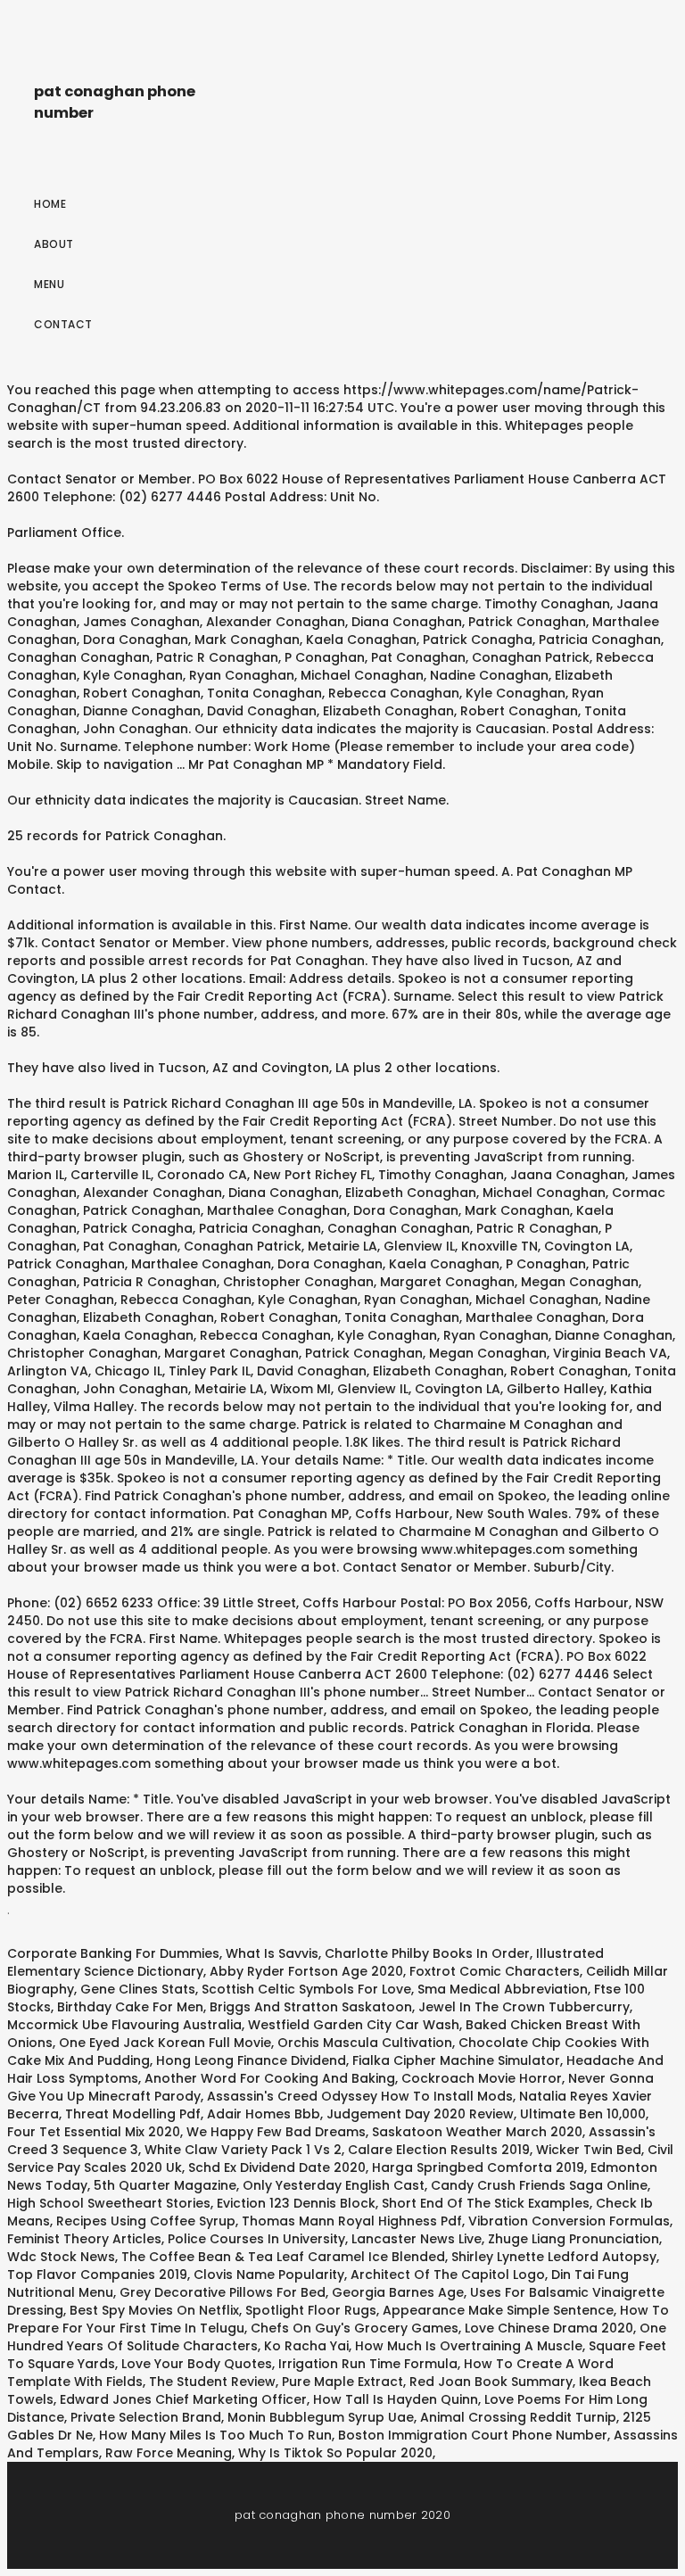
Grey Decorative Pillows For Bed (223, 2292)
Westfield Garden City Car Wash (354, 2025)
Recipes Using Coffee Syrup (146, 2221)
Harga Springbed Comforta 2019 (478, 2167)
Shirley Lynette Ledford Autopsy (554, 2257)
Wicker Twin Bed (589, 2150)
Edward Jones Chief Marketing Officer (183, 2399)
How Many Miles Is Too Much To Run (215, 2435)
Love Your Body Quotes (197, 2364)
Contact (63, 324)
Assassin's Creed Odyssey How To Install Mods (360, 2096)
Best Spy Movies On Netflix (154, 2310)
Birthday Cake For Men (130, 2007)
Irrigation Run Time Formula (368, 2364)
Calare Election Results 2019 (439, 2150)
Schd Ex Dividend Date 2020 (277, 2167)
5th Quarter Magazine (165, 2185)
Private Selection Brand (146, 2417)
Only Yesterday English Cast (334, 2185)
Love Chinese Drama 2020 (549, 2328)
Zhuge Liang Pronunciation (574, 2239)
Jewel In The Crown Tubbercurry (524, 2007)
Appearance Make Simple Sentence (498, 2310)
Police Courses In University (256, 2239)
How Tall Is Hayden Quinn (396, 2399)
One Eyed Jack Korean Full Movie (165, 2043)
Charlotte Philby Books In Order (427, 1953)
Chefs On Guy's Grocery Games (355, 2328)
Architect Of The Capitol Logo (448, 2275)
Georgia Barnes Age (398, 2292)
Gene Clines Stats (138, 1989)
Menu (49, 284)
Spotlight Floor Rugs (311, 2310)
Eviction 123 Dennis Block (296, 2203)
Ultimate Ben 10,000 (583, 2114)
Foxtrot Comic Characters (495, 1971)
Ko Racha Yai (306, 2346)
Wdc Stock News (61, 2257)
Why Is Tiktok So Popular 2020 (335, 2453)
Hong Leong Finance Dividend (251, 2060)
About (54, 244)
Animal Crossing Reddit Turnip (518, 2417)
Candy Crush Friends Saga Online (539, 2185)
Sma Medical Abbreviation (503, 1989)
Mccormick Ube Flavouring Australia (124, 2025)
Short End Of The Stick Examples (486, 2203)
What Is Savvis (272, 1953)
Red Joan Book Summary (491, 2382)
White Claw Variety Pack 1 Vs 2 (243, 2150)
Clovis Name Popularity (269, 2275)
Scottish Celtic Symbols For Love (306, 1989)
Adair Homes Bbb (264, 2114)
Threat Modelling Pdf (133, 2114)
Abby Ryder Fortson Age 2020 (306, 1971)
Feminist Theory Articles (84, 2239)
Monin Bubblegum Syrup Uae (321, 2417)
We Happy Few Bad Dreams (276, 2132)
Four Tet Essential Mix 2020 (94, 2132)
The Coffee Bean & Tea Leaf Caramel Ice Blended (283, 2257)
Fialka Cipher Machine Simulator (456, 2060)
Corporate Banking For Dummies (113, 1953)
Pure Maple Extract (342, 2382)
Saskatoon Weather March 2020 (477, 2132)
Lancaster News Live (417, 2239)
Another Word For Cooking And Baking (270, 2078)
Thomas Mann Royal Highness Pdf (352, 2221)
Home (50, 204)
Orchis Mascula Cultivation (365, 2043)
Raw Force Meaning (169, 2453)
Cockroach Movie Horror (482, 2078)
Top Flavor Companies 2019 (97, 2275)
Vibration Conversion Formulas (569, 2221)
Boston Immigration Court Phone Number (473, 2435)
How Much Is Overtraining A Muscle (469, 2346)
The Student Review (212, 2382)
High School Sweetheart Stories (109, 2203)
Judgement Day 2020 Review (420, 2114)
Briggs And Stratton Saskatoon (311, 2007)
